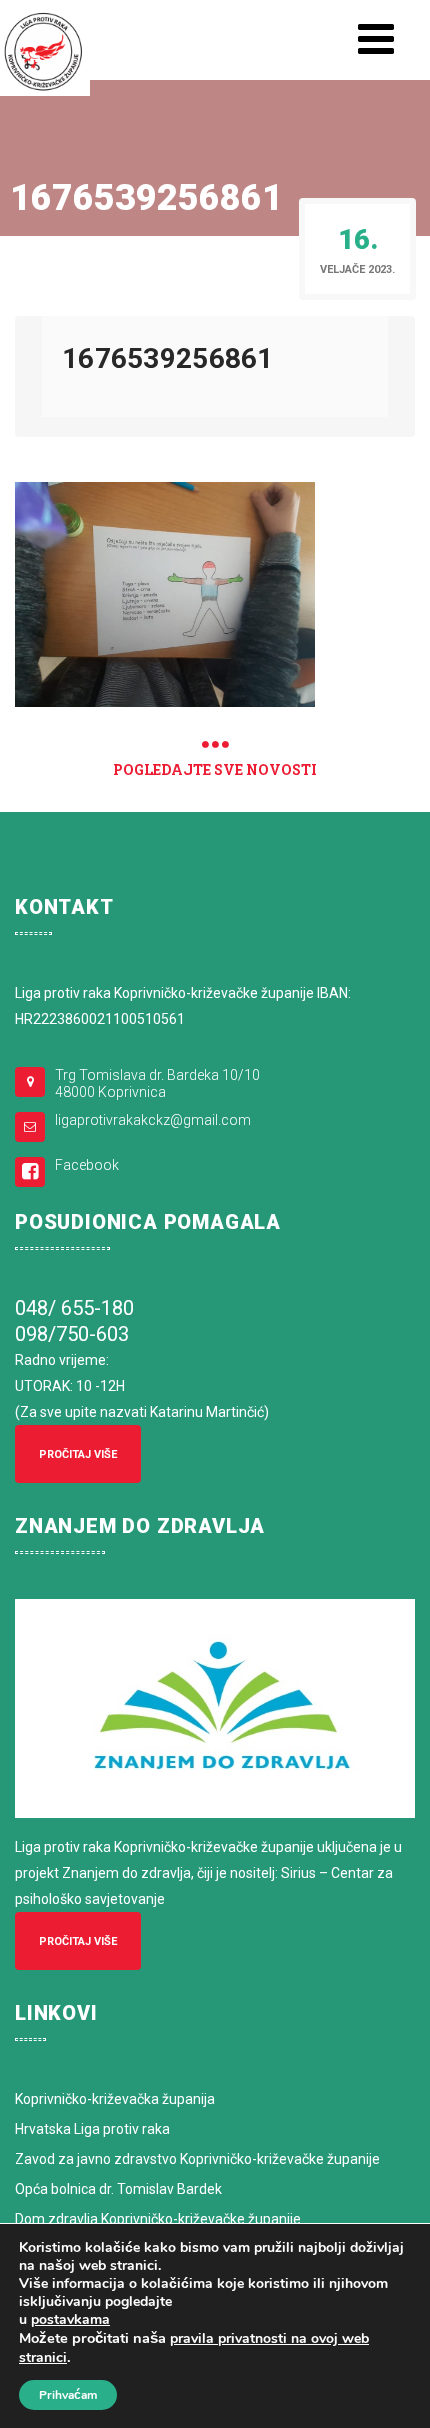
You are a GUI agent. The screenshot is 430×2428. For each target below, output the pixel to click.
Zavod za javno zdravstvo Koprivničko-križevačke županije (197, 2159)
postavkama (70, 2320)
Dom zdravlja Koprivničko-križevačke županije (158, 2219)
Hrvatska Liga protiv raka (92, 2129)
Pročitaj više (78, 1454)
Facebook (87, 1165)
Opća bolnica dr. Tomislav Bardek (118, 2189)
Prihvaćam (68, 2395)
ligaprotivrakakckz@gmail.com (153, 1120)
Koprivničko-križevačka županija (115, 2099)
